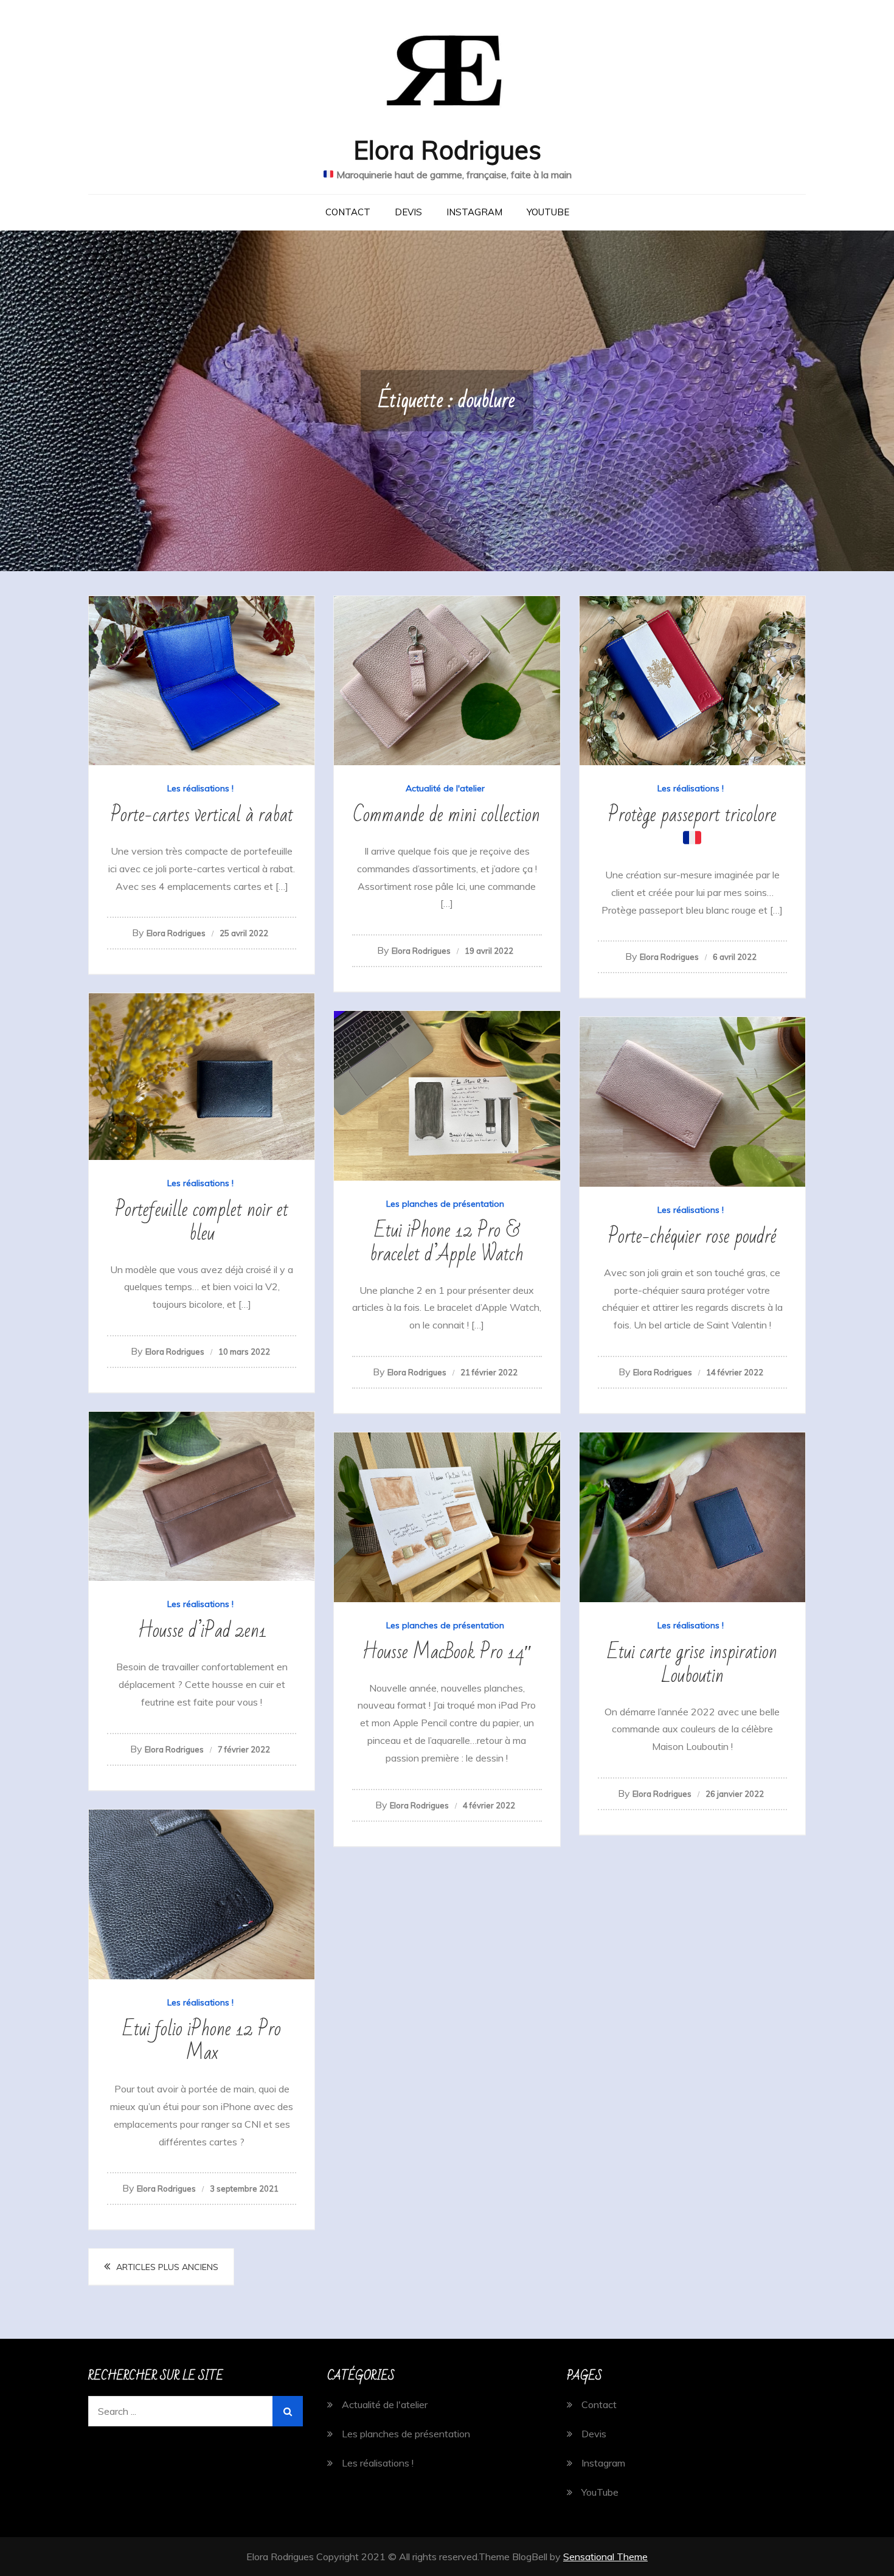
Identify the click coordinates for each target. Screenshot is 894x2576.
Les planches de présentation (445, 1204)
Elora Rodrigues (447, 150)
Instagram (474, 212)
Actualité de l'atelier (445, 788)
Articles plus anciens (167, 2267)
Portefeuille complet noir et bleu (202, 1221)
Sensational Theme (605, 2557)
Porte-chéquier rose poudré (692, 1236)
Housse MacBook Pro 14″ (447, 1652)
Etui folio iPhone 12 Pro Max (202, 2041)
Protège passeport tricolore (692, 815)
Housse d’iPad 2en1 (202, 1630)
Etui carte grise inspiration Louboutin (692, 1664)
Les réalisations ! (200, 788)
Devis (408, 212)
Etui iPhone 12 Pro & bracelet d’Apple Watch (447, 1242)
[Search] (288, 2411)
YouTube (548, 212)
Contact (348, 212)
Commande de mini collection (447, 815)
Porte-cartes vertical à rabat (202, 815)
